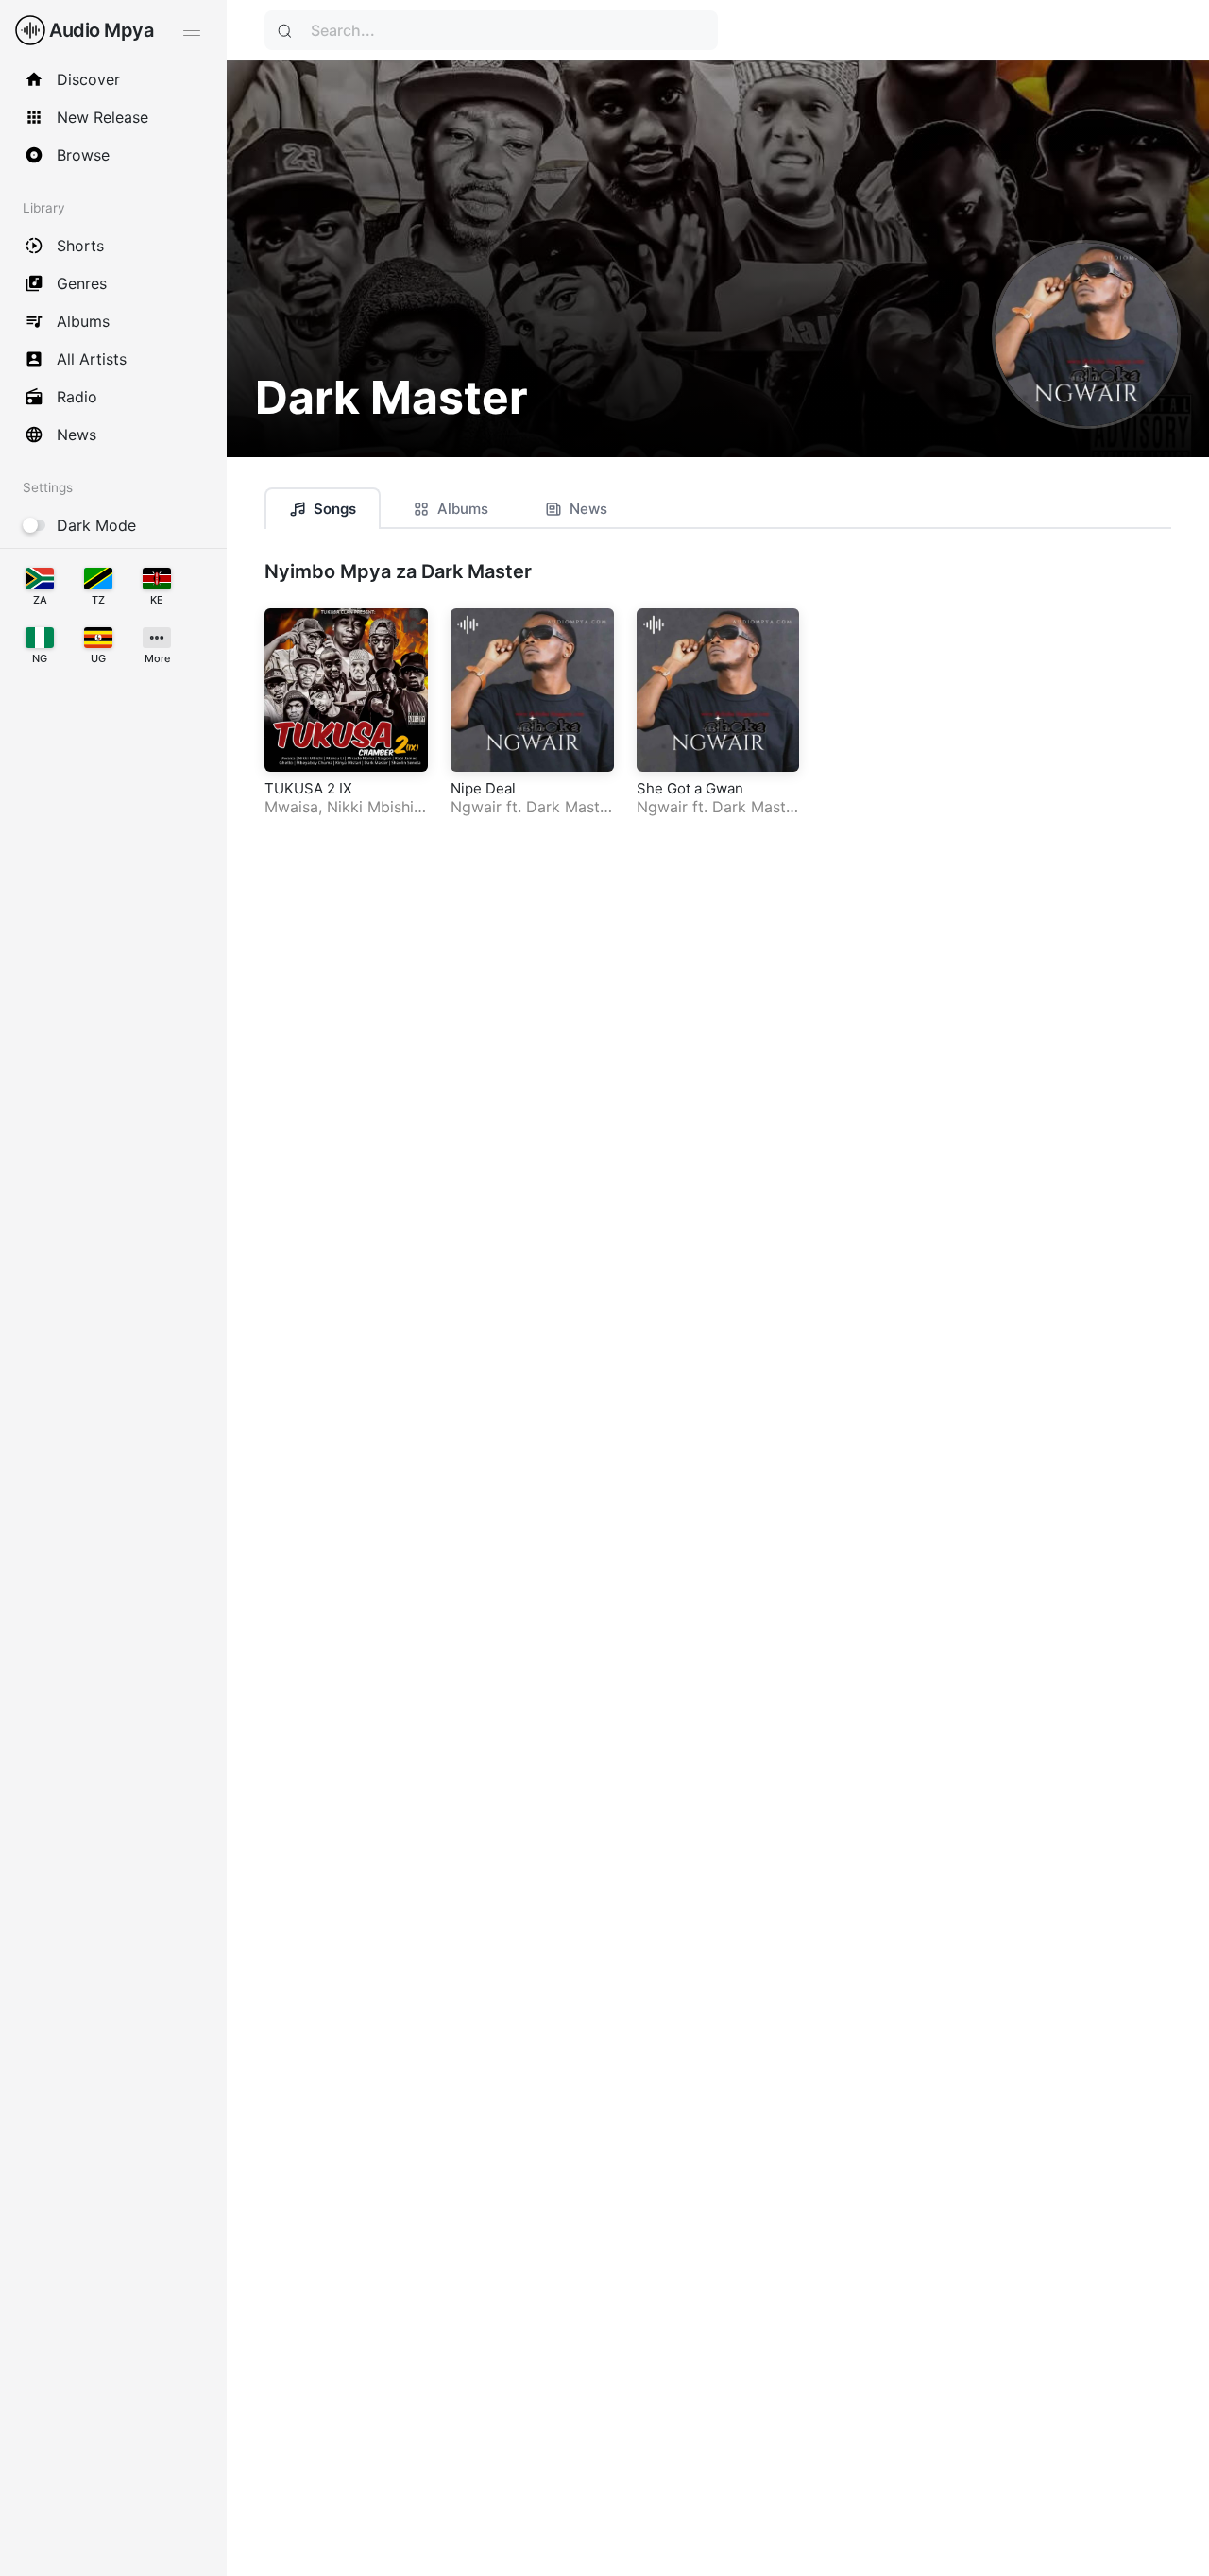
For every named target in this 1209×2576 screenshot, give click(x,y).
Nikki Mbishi (370, 807)
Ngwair (476, 807)
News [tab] (588, 509)
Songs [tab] (335, 509)
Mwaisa (291, 807)
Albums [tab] (463, 509)
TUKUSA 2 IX (308, 788)
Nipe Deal (483, 788)
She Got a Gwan (690, 788)
